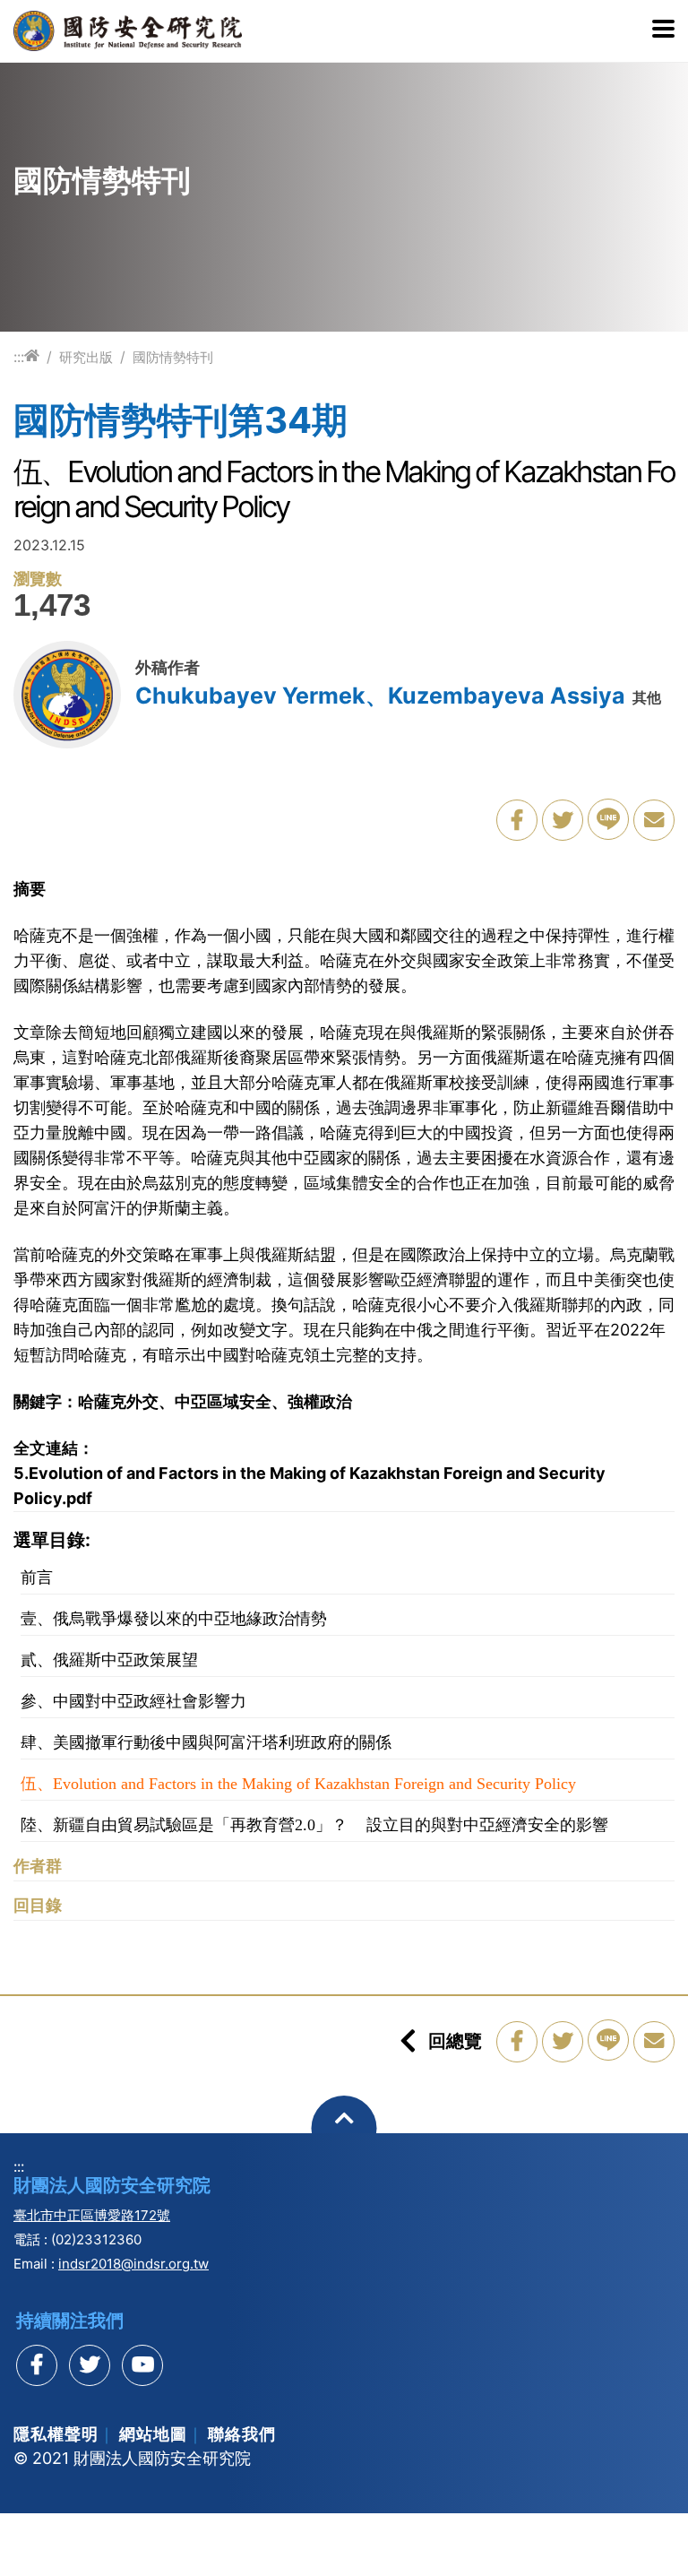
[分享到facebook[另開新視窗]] (37, 2365)
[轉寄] (654, 820)
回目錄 (38, 1906)
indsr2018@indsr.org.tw (133, 2264)
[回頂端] (344, 2128)
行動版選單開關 (663, 30)
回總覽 (455, 2041)
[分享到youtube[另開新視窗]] (142, 2365)
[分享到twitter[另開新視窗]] (90, 2365)
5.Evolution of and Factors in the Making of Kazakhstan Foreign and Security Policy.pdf (310, 1486)
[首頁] (32, 356)
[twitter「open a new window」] (563, 820)
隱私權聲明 (56, 2434)
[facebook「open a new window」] (517, 820)
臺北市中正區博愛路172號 (92, 2215)
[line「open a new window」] (608, 819)
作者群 (38, 1866)
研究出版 (86, 357)
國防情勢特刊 (173, 357)
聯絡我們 (242, 2434)
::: (19, 357)
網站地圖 (153, 2434)
